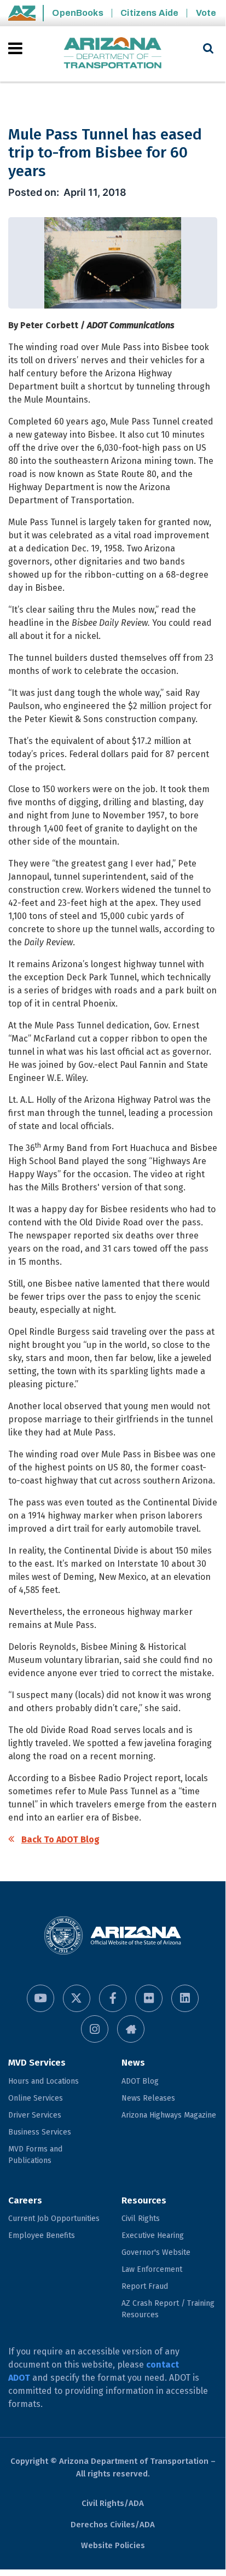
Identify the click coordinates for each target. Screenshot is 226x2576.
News (133, 2063)
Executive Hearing (153, 2235)
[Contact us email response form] (131, 2029)
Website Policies (113, 2545)
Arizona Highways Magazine (169, 2115)
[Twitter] (77, 1998)
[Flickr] (149, 1998)
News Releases (148, 2098)
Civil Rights (141, 2219)
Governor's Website (156, 2252)
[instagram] (95, 2029)
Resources (144, 2200)
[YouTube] (40, 1998)
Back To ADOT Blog (60, 1839)
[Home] (113, 54)
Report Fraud (145, 2286)
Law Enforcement (152, 2269)
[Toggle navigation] (16, 48)
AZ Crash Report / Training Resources (168, 2309)
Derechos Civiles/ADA (113, 2525)
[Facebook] (113, 1998)
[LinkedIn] (185, 1998)
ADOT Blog (140, 2081)
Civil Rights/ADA (113, 2503)
